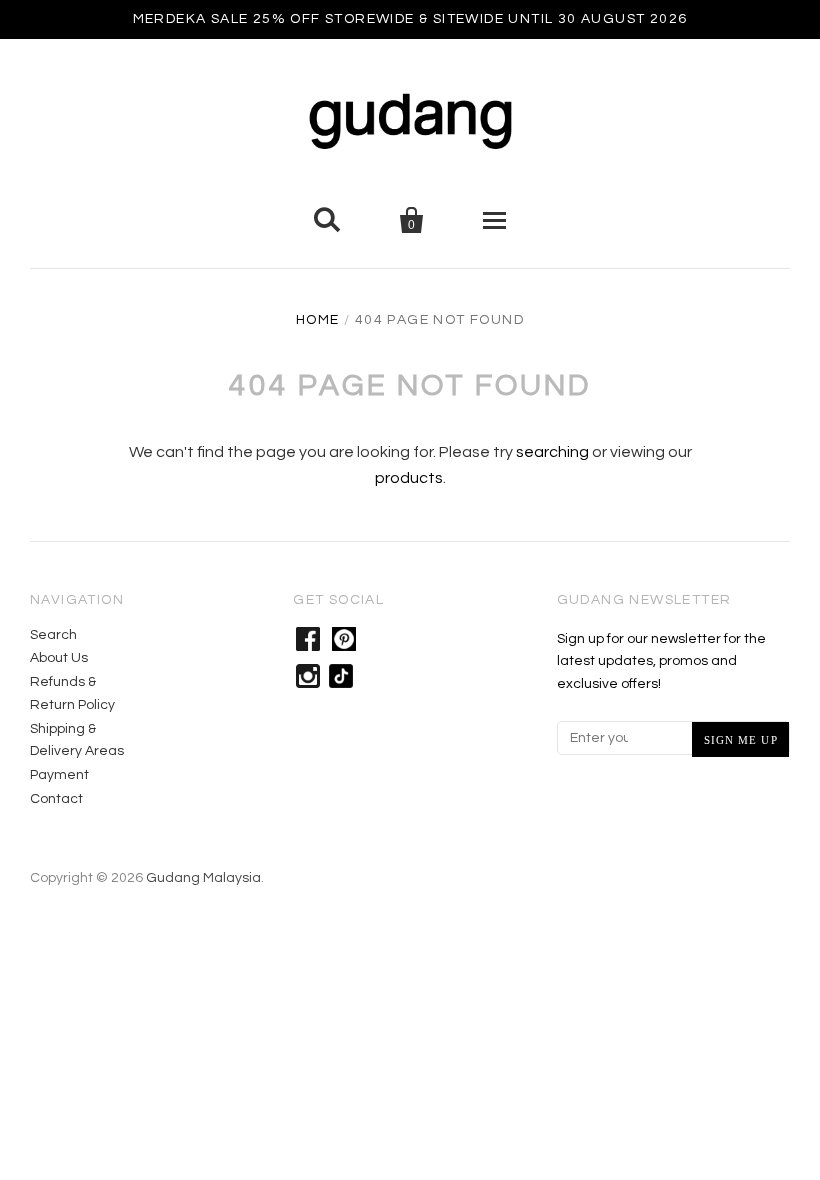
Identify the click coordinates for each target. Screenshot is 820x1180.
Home (318, 320)
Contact (56, 799)
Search (53, 635)
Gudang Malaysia (203, 878)
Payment (59, 775)
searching (552, 452)
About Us (59, 658)
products (409, 478)
